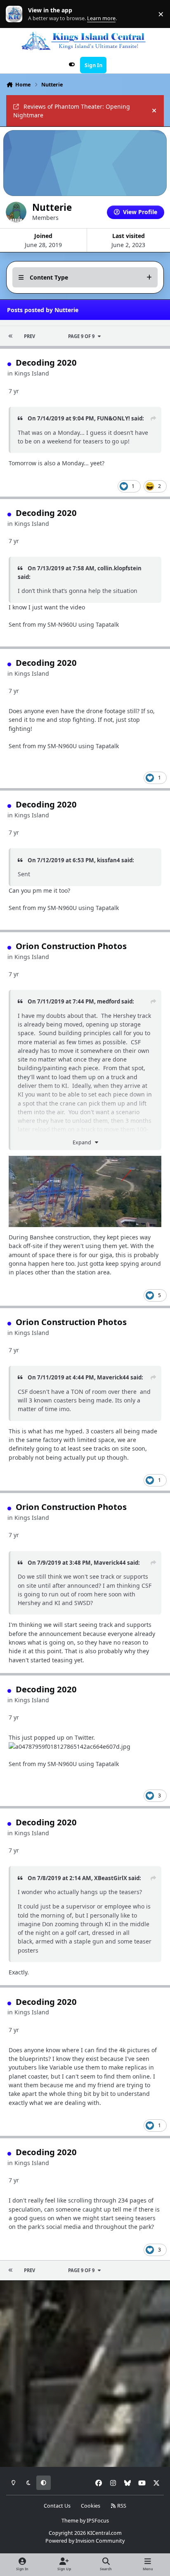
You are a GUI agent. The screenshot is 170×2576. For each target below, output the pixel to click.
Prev (30, 336)
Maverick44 (113, 1377)
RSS (121, 2506)
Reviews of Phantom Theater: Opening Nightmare (72, 111)
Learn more (16, 14)
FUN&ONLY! (113, 418)
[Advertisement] (85, 2374)
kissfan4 (109, 860)
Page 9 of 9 (81, 336)
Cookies (91, 2506)
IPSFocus (98, 2521)
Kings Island (32, 373)
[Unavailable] (85, 1160)
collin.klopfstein (119, 568)
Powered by (85, 2541)
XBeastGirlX (111, 1878)
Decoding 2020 (46, 362)
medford (109, 1001)
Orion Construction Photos (71, 946)
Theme (70, 2521)
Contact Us (57, 2506)
